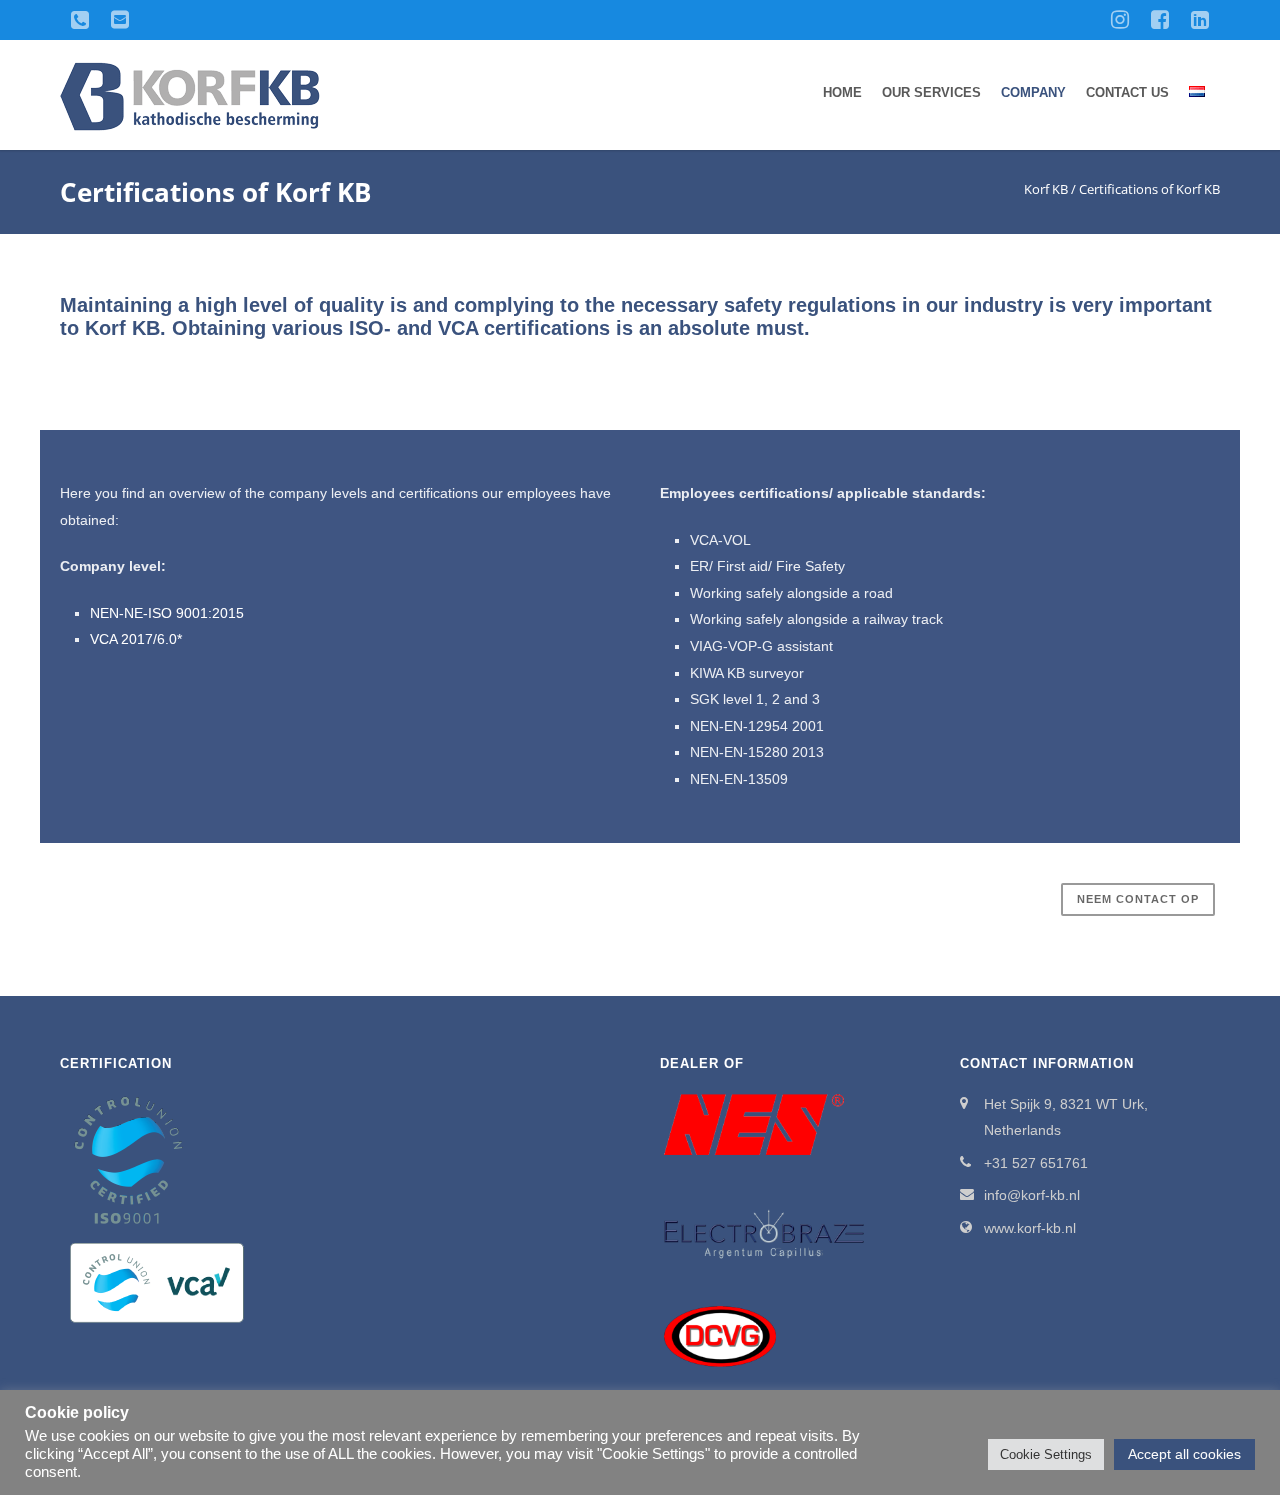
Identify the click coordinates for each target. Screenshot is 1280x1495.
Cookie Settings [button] (1046, 1454)
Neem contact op (1138, 899)
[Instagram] (1120, 20)
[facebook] (1160, 20)
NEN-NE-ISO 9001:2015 (167, 613)
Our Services (931, 92)
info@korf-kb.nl (1032, 1195)
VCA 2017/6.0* (136, 639)
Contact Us (1127, 92)
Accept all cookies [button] (1184, 1454)
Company (1033, 92)
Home (842, 92)
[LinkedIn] (1200, 20)
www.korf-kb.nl (1030, 1228)
